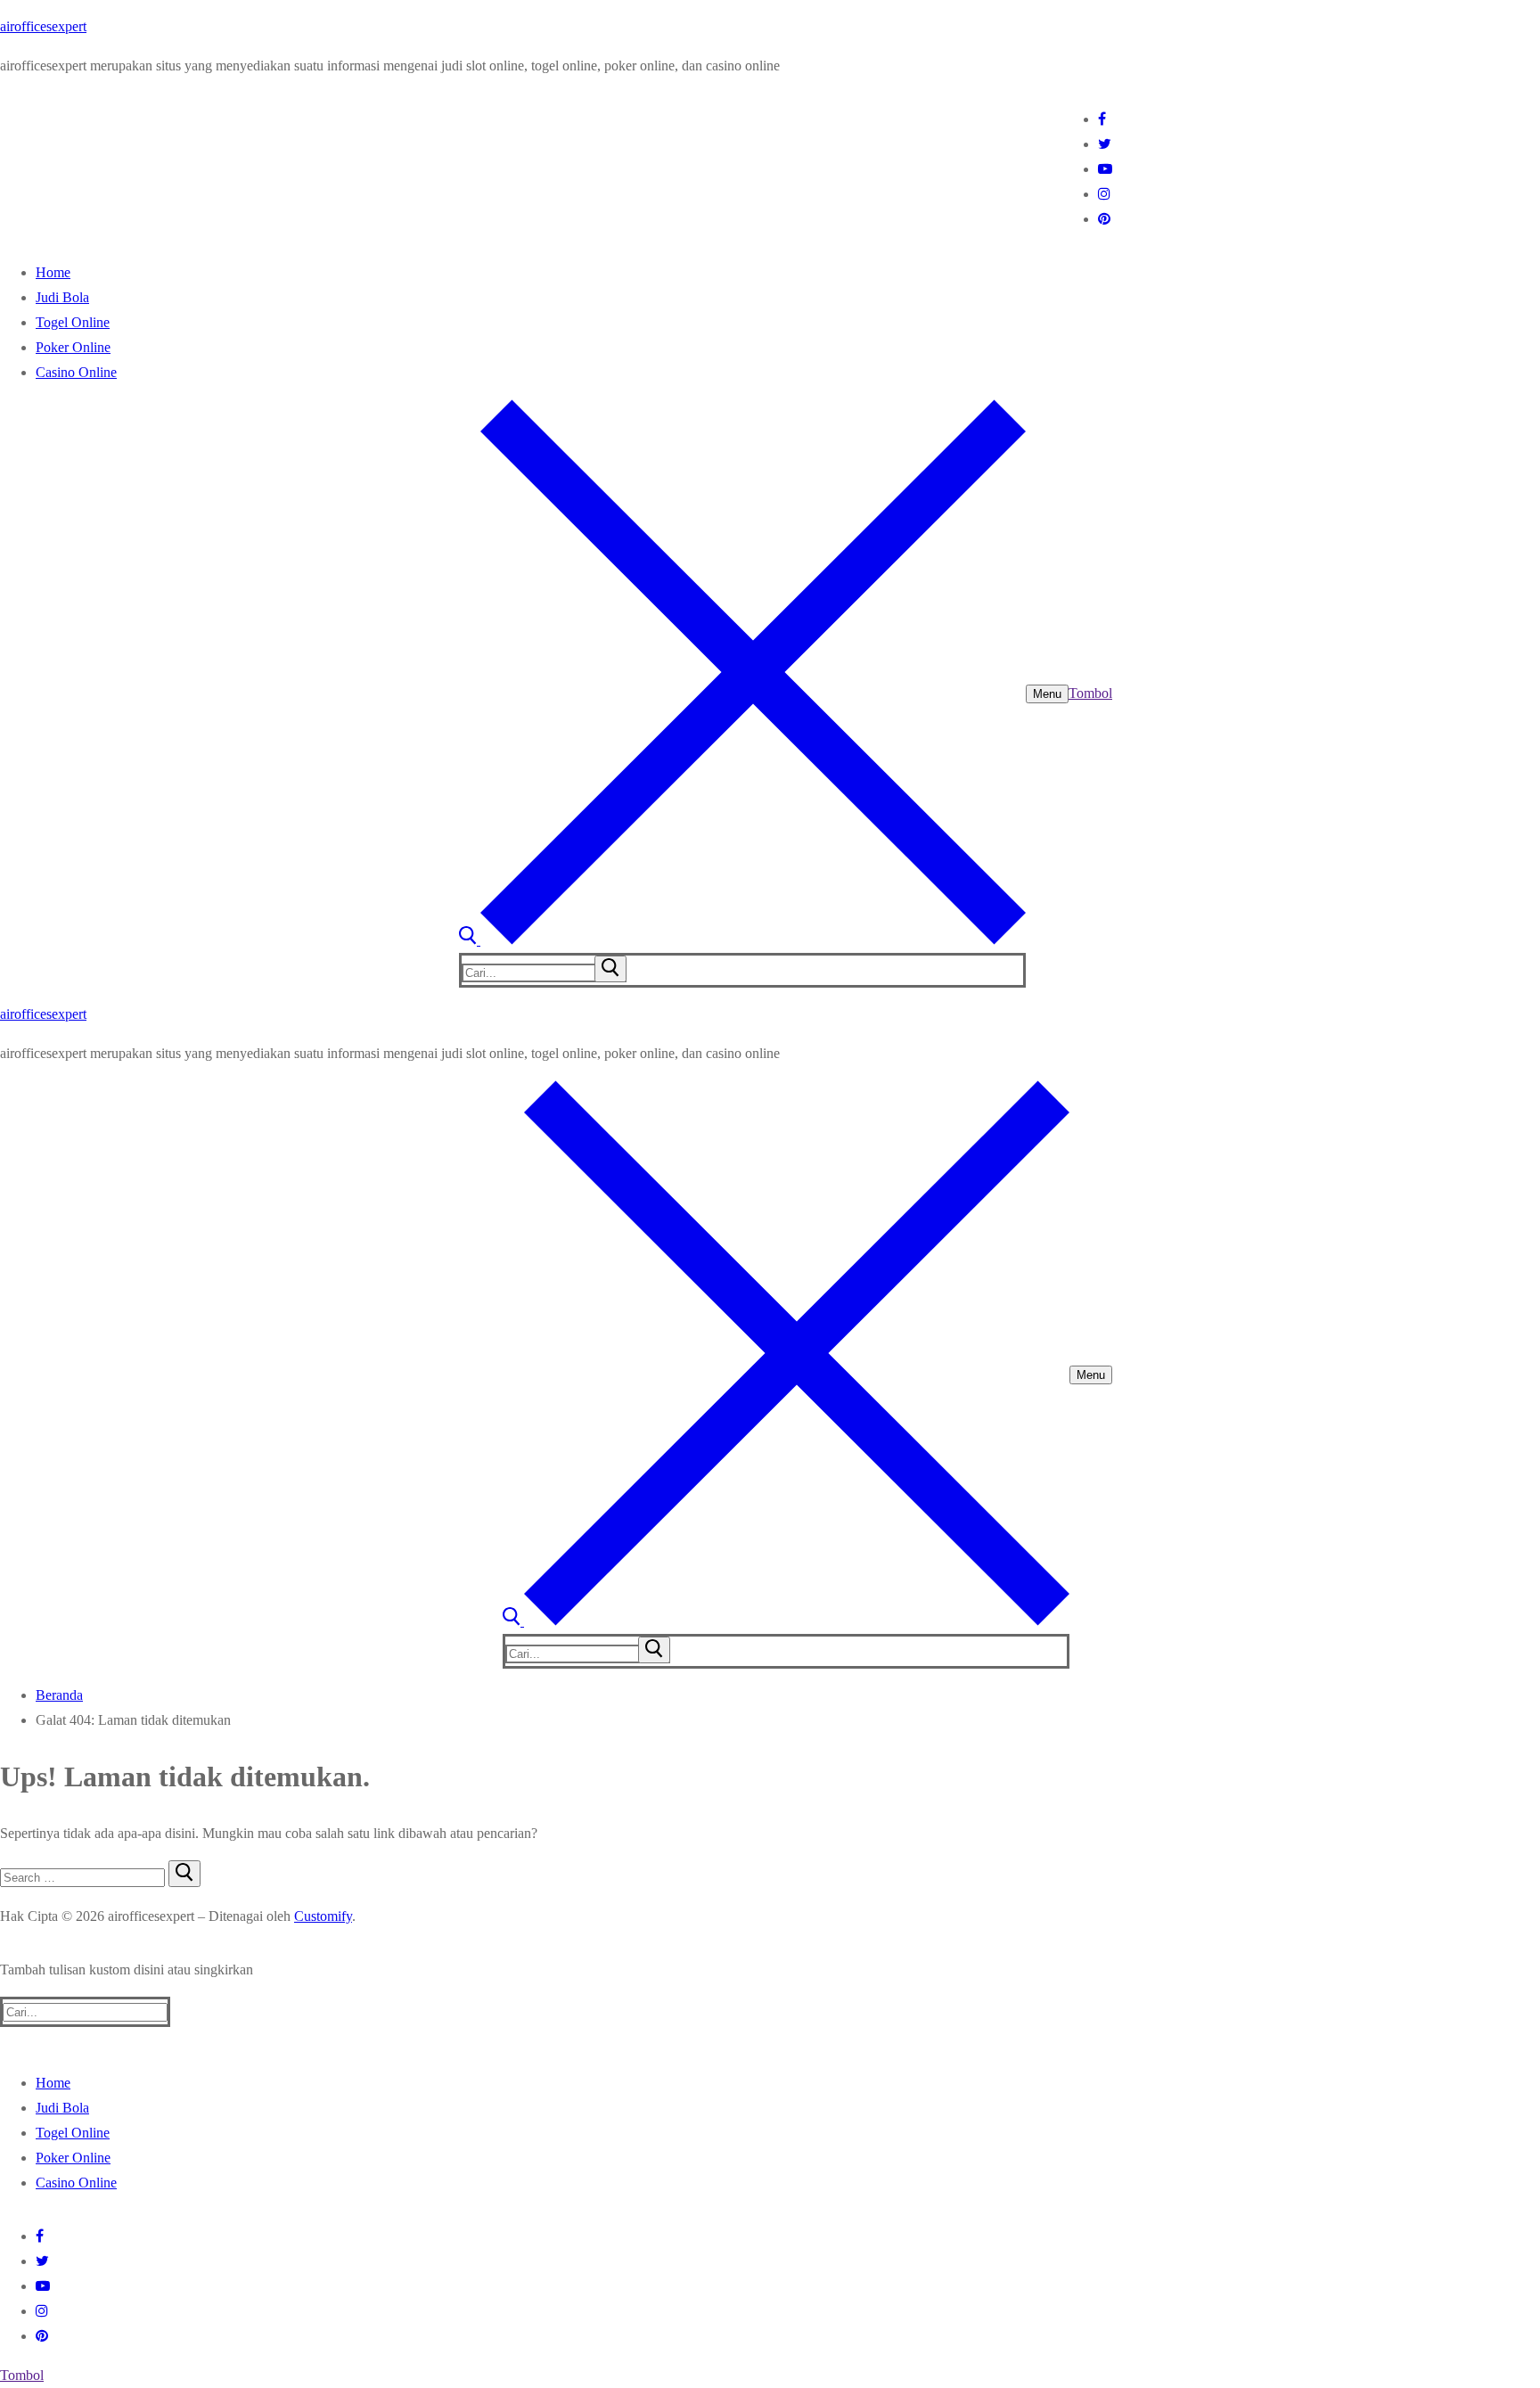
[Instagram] (1104, 194)
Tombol (1090, 693)
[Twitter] (1105, 144)
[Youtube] (1105, 169)
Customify (323, 1916)
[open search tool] (742, 940)
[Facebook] (1102, 119)
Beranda (59, 1695)
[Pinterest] (1104, 219)
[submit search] (610, 969)
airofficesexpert (43, 26)
